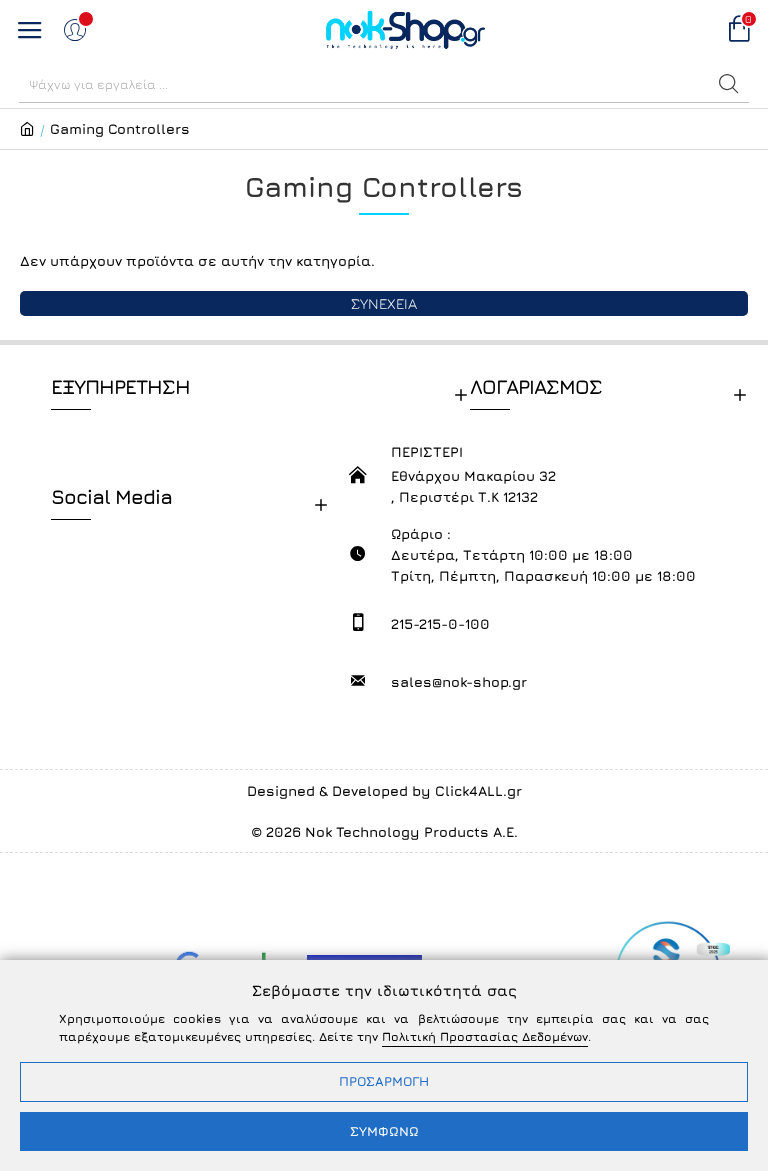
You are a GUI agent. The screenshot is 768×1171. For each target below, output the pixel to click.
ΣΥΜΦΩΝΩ (384, 1131)
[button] (729, 84)
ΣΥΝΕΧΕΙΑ (384, 303)
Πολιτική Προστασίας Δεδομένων (485, 1036)
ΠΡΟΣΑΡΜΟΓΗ (384, 1081)
